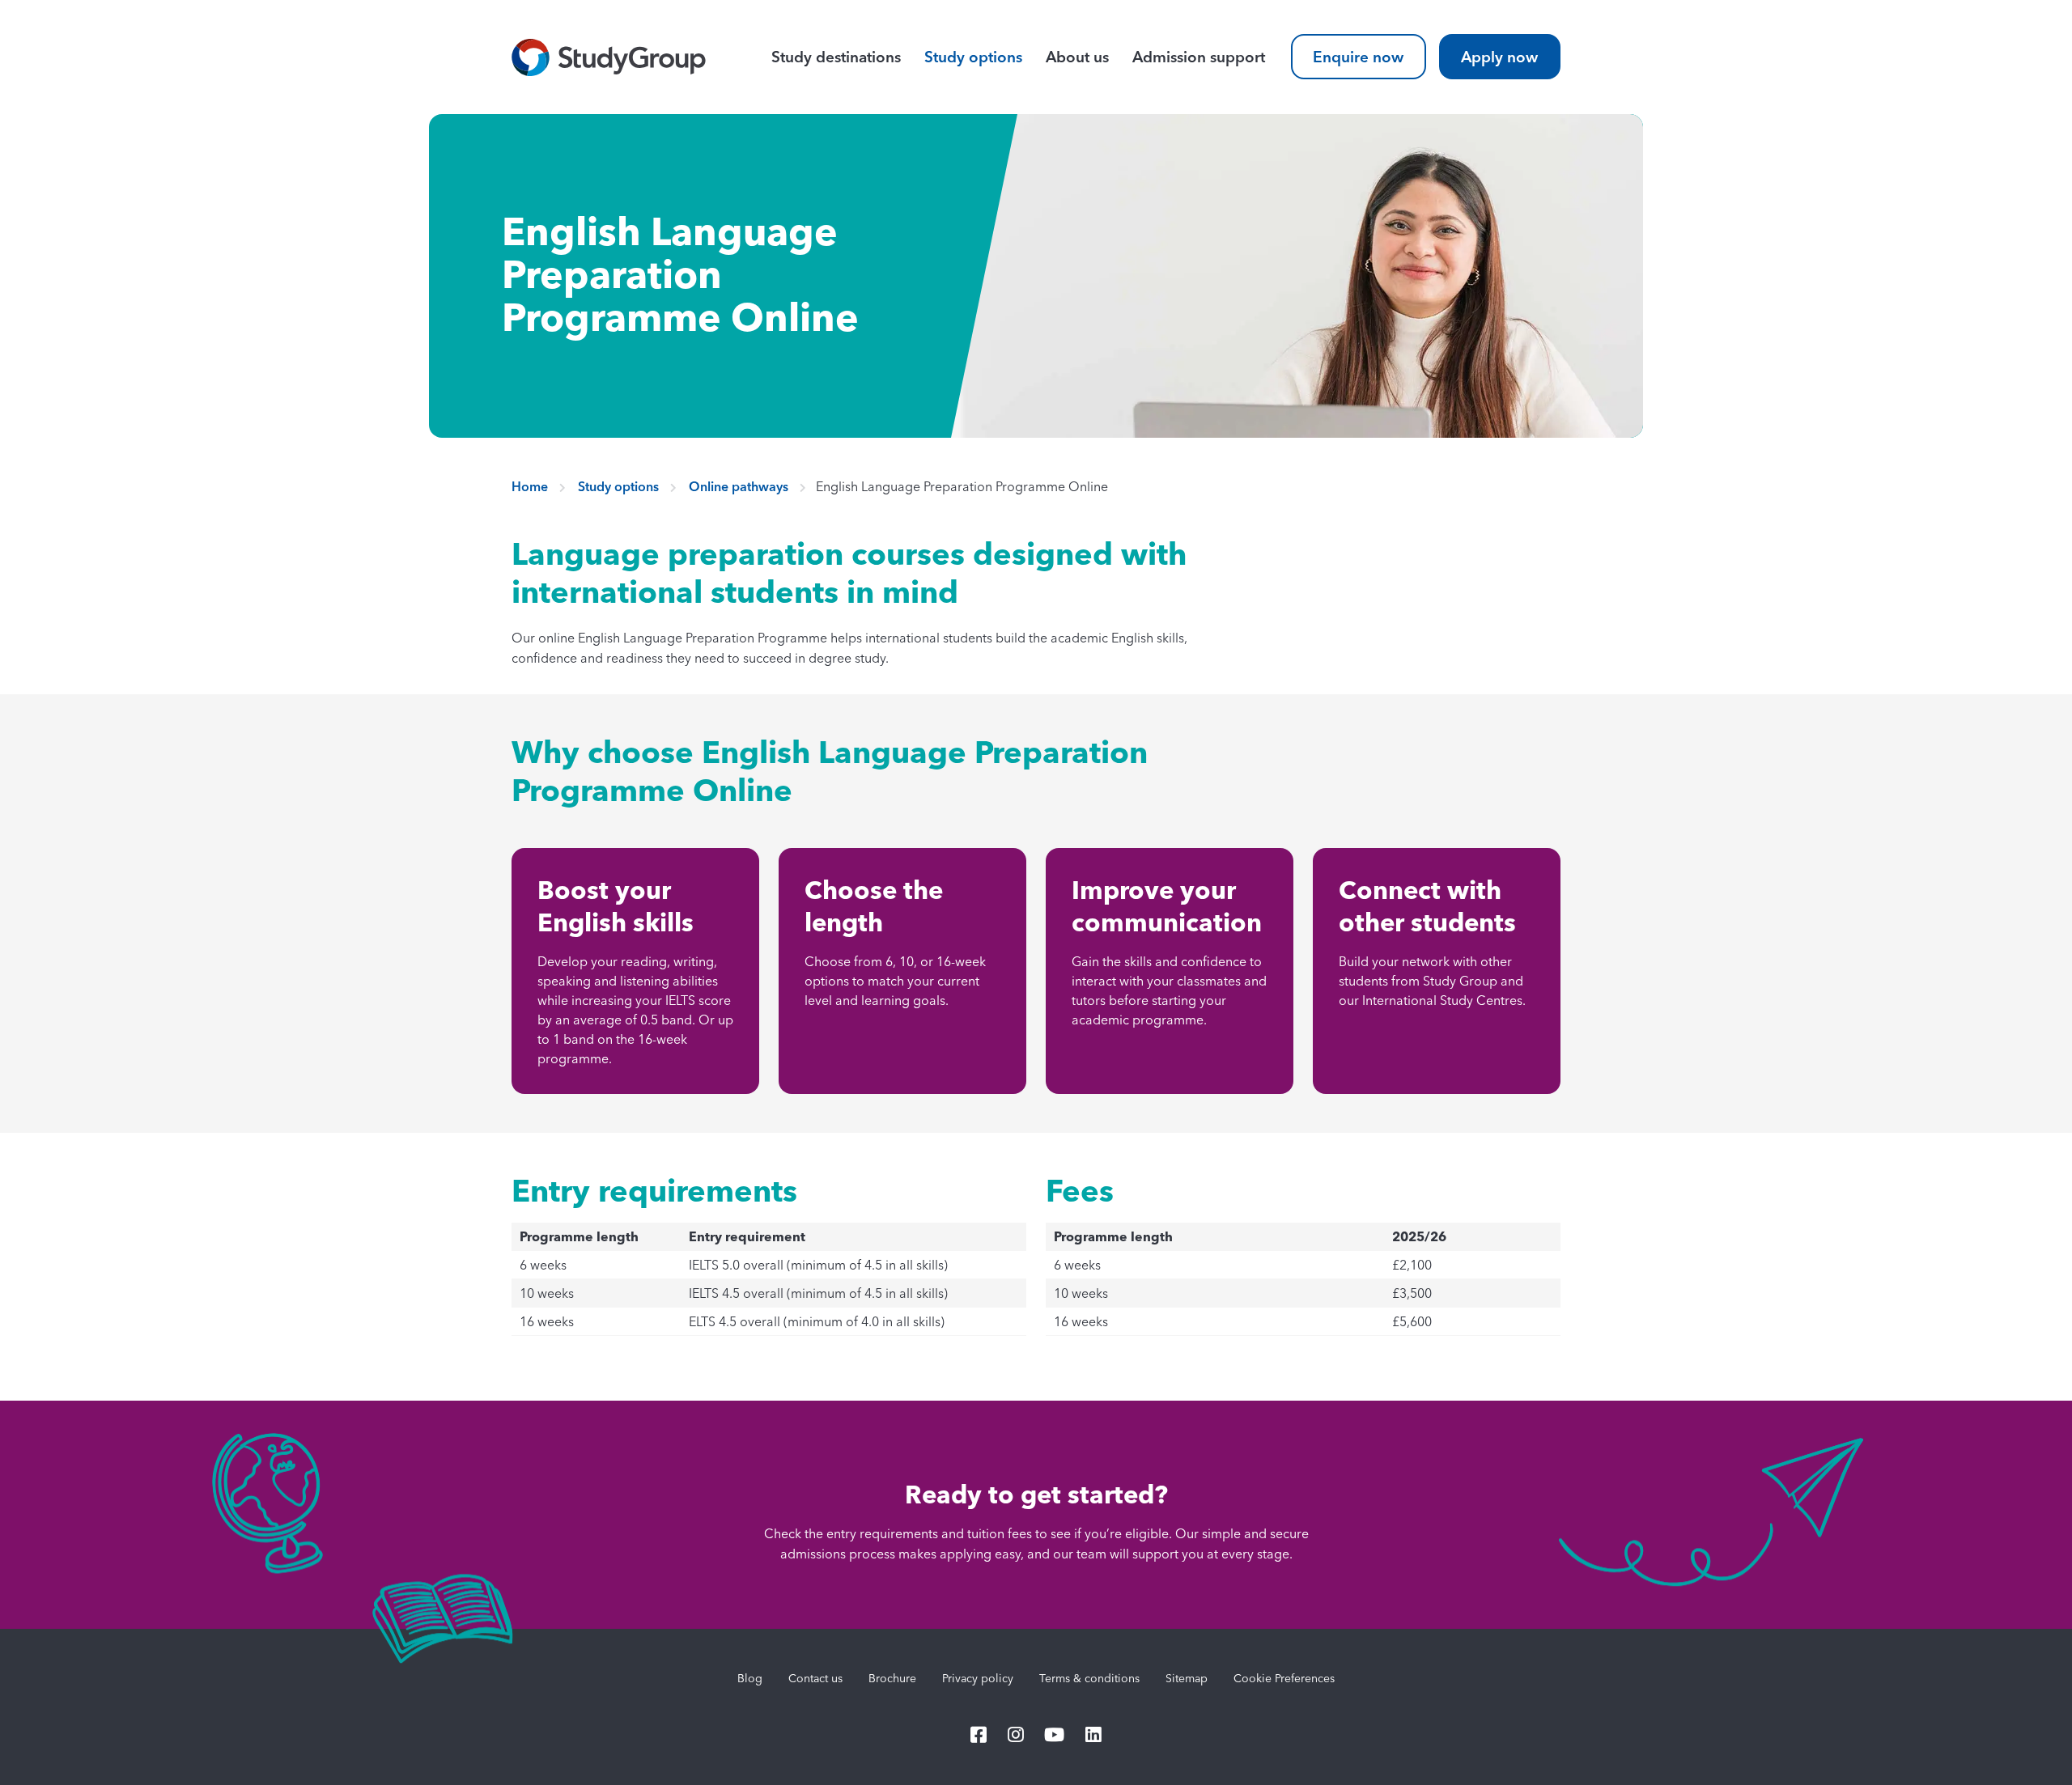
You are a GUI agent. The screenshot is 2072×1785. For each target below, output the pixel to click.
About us (1077, 57)
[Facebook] (979, 1736)
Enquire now (1358, 57)
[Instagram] (1016, 1736)
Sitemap (1187, 1678)
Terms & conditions (1089, 1678)
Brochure (892, 1678)
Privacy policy (978, 1678)
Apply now (1499, 57)
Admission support (1198, 57)
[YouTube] (1055, 1736)
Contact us (815, 1678)
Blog (750, 1678)
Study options (973, 57)
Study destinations (836, 57)
